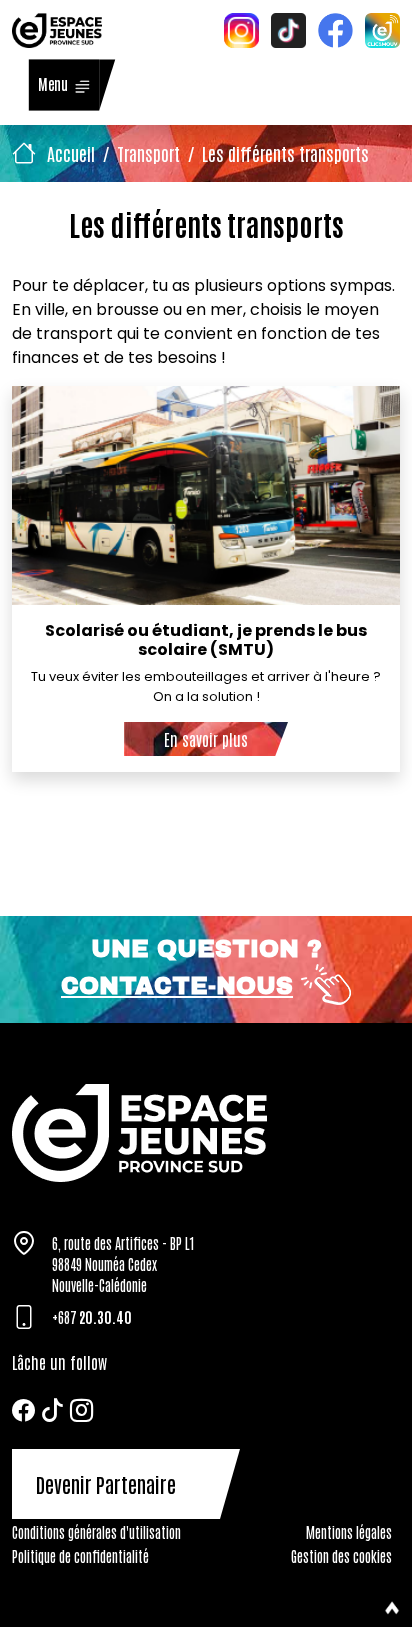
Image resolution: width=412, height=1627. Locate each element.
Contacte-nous (177, 986)
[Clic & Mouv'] (382, 28)
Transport (148, 153)
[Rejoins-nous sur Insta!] (241, 28)
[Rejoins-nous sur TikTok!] (288, 28)
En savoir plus (206, 739)
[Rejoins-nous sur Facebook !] (335, 28)
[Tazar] (206, 1132)
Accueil (71, 153)
